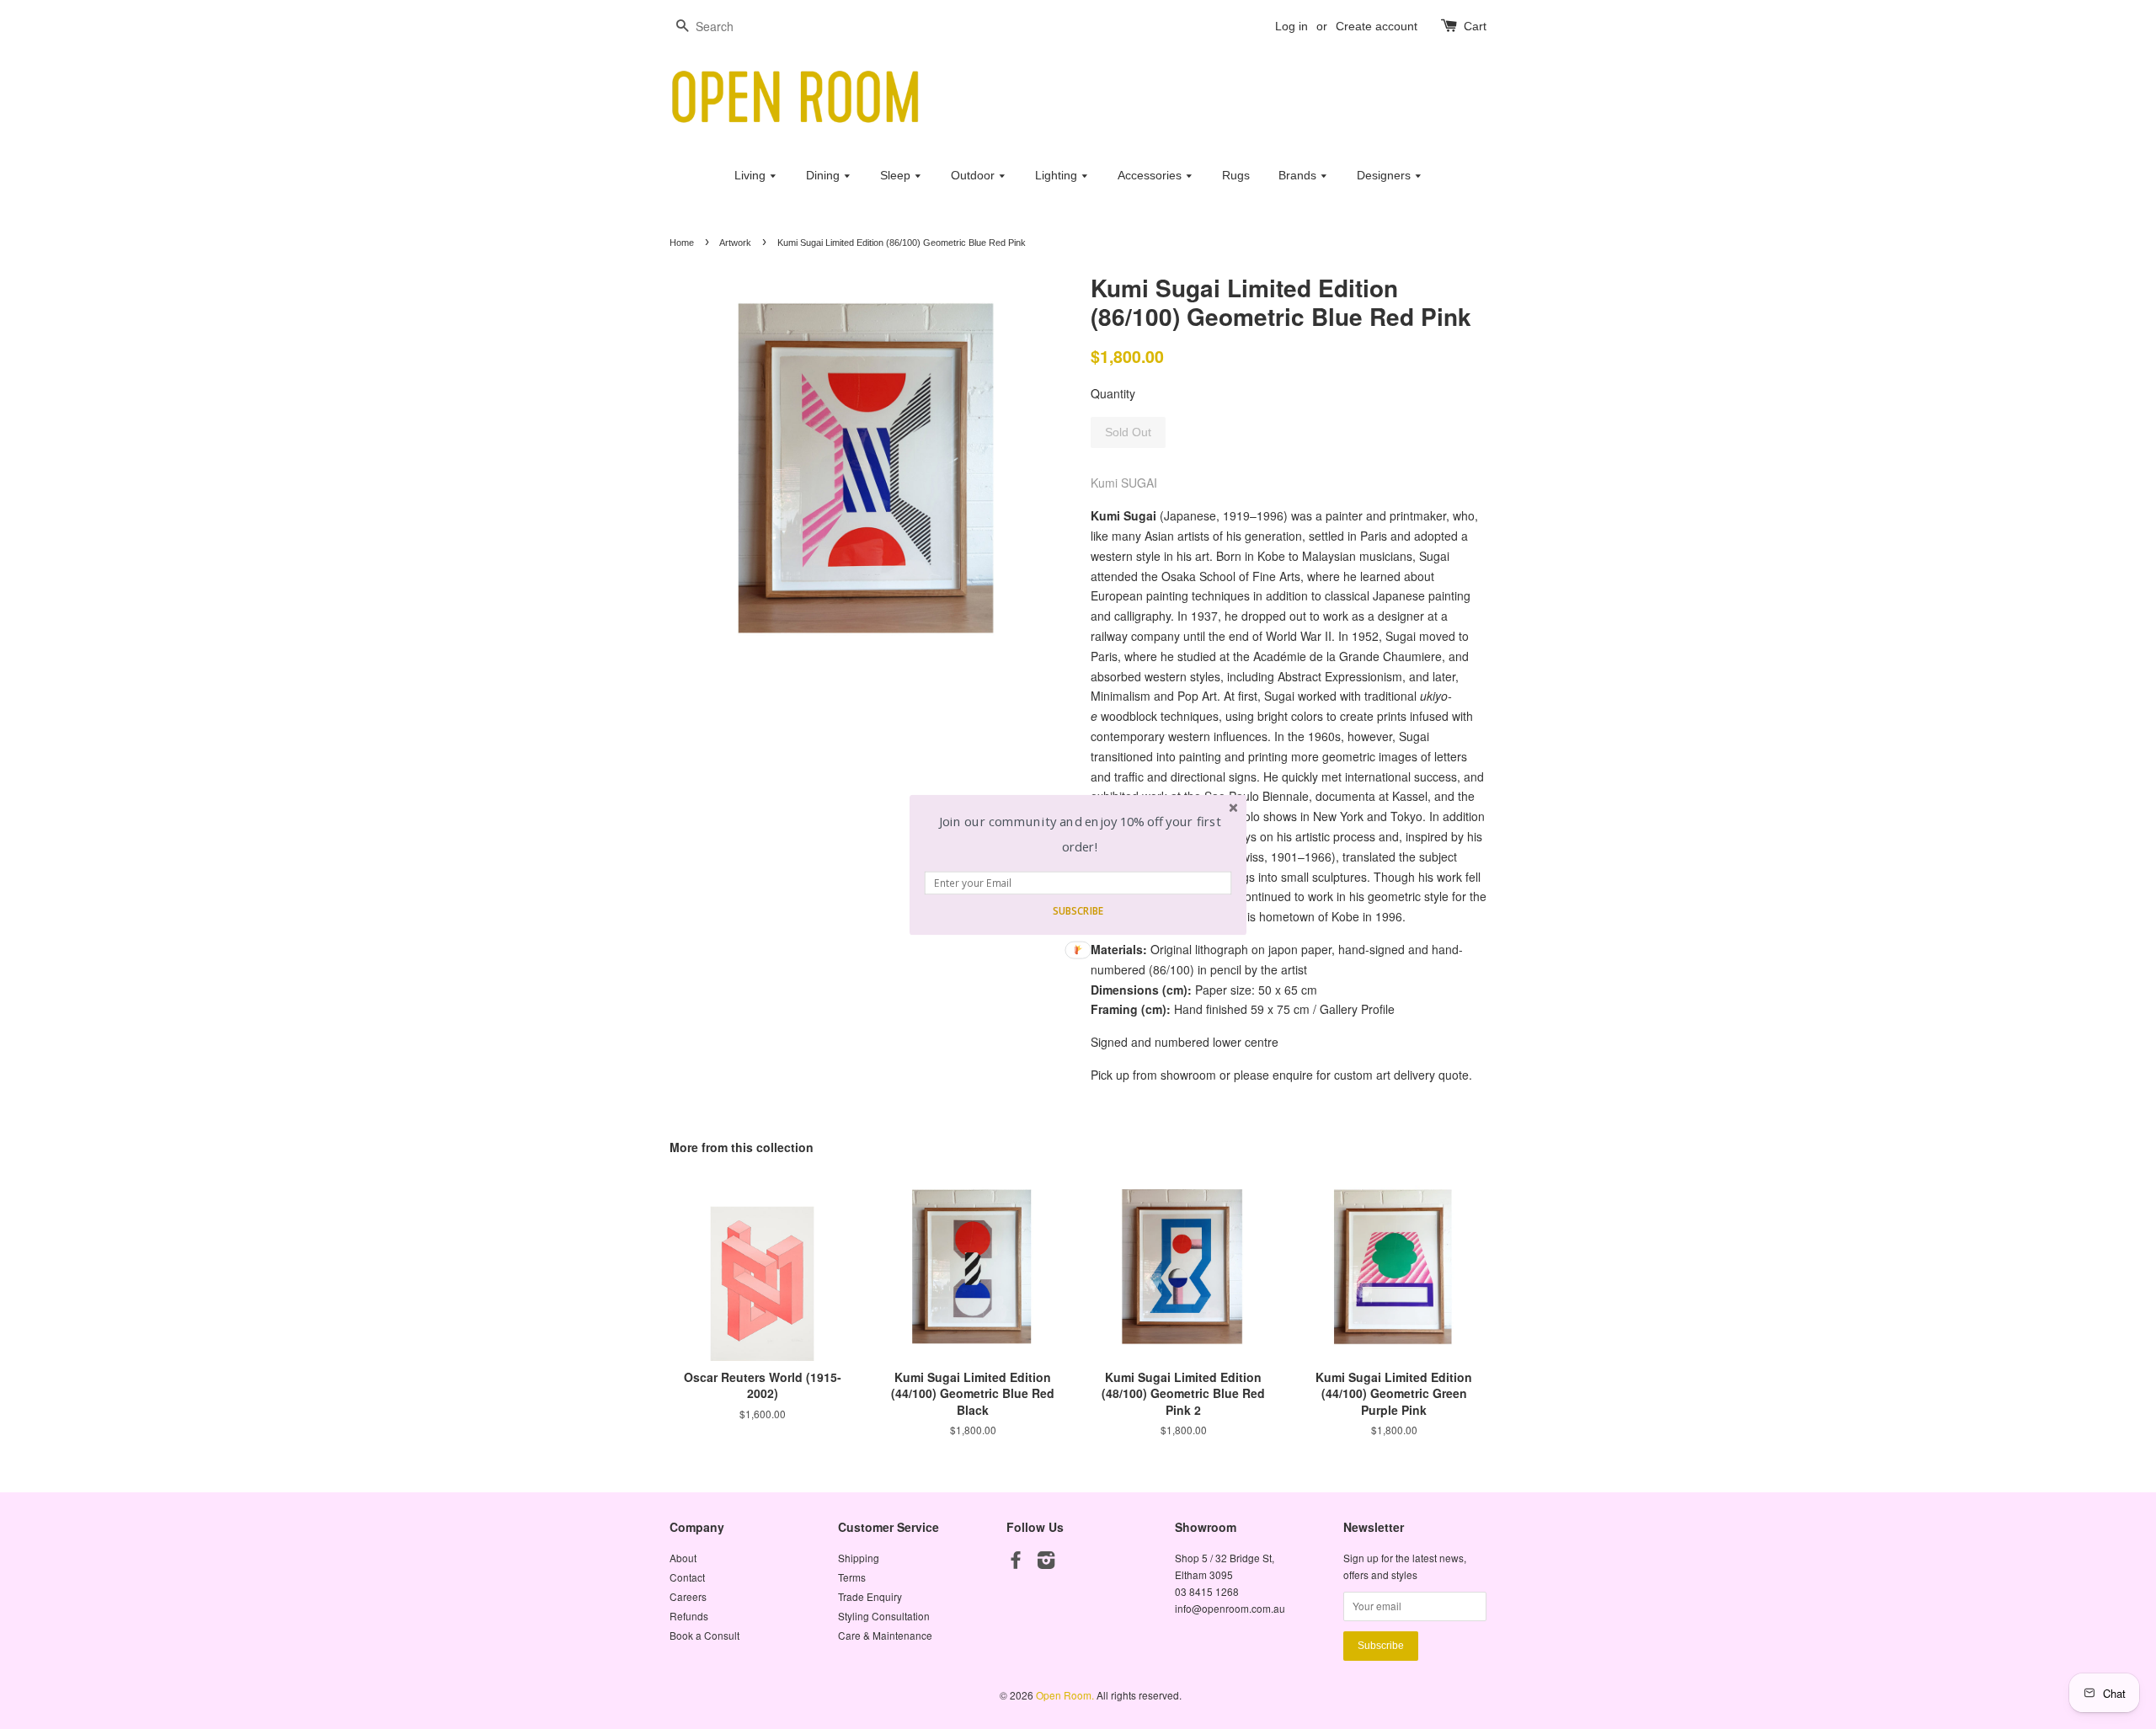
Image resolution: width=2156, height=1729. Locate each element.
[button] (1080, 834)
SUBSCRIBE (1078, 910)
